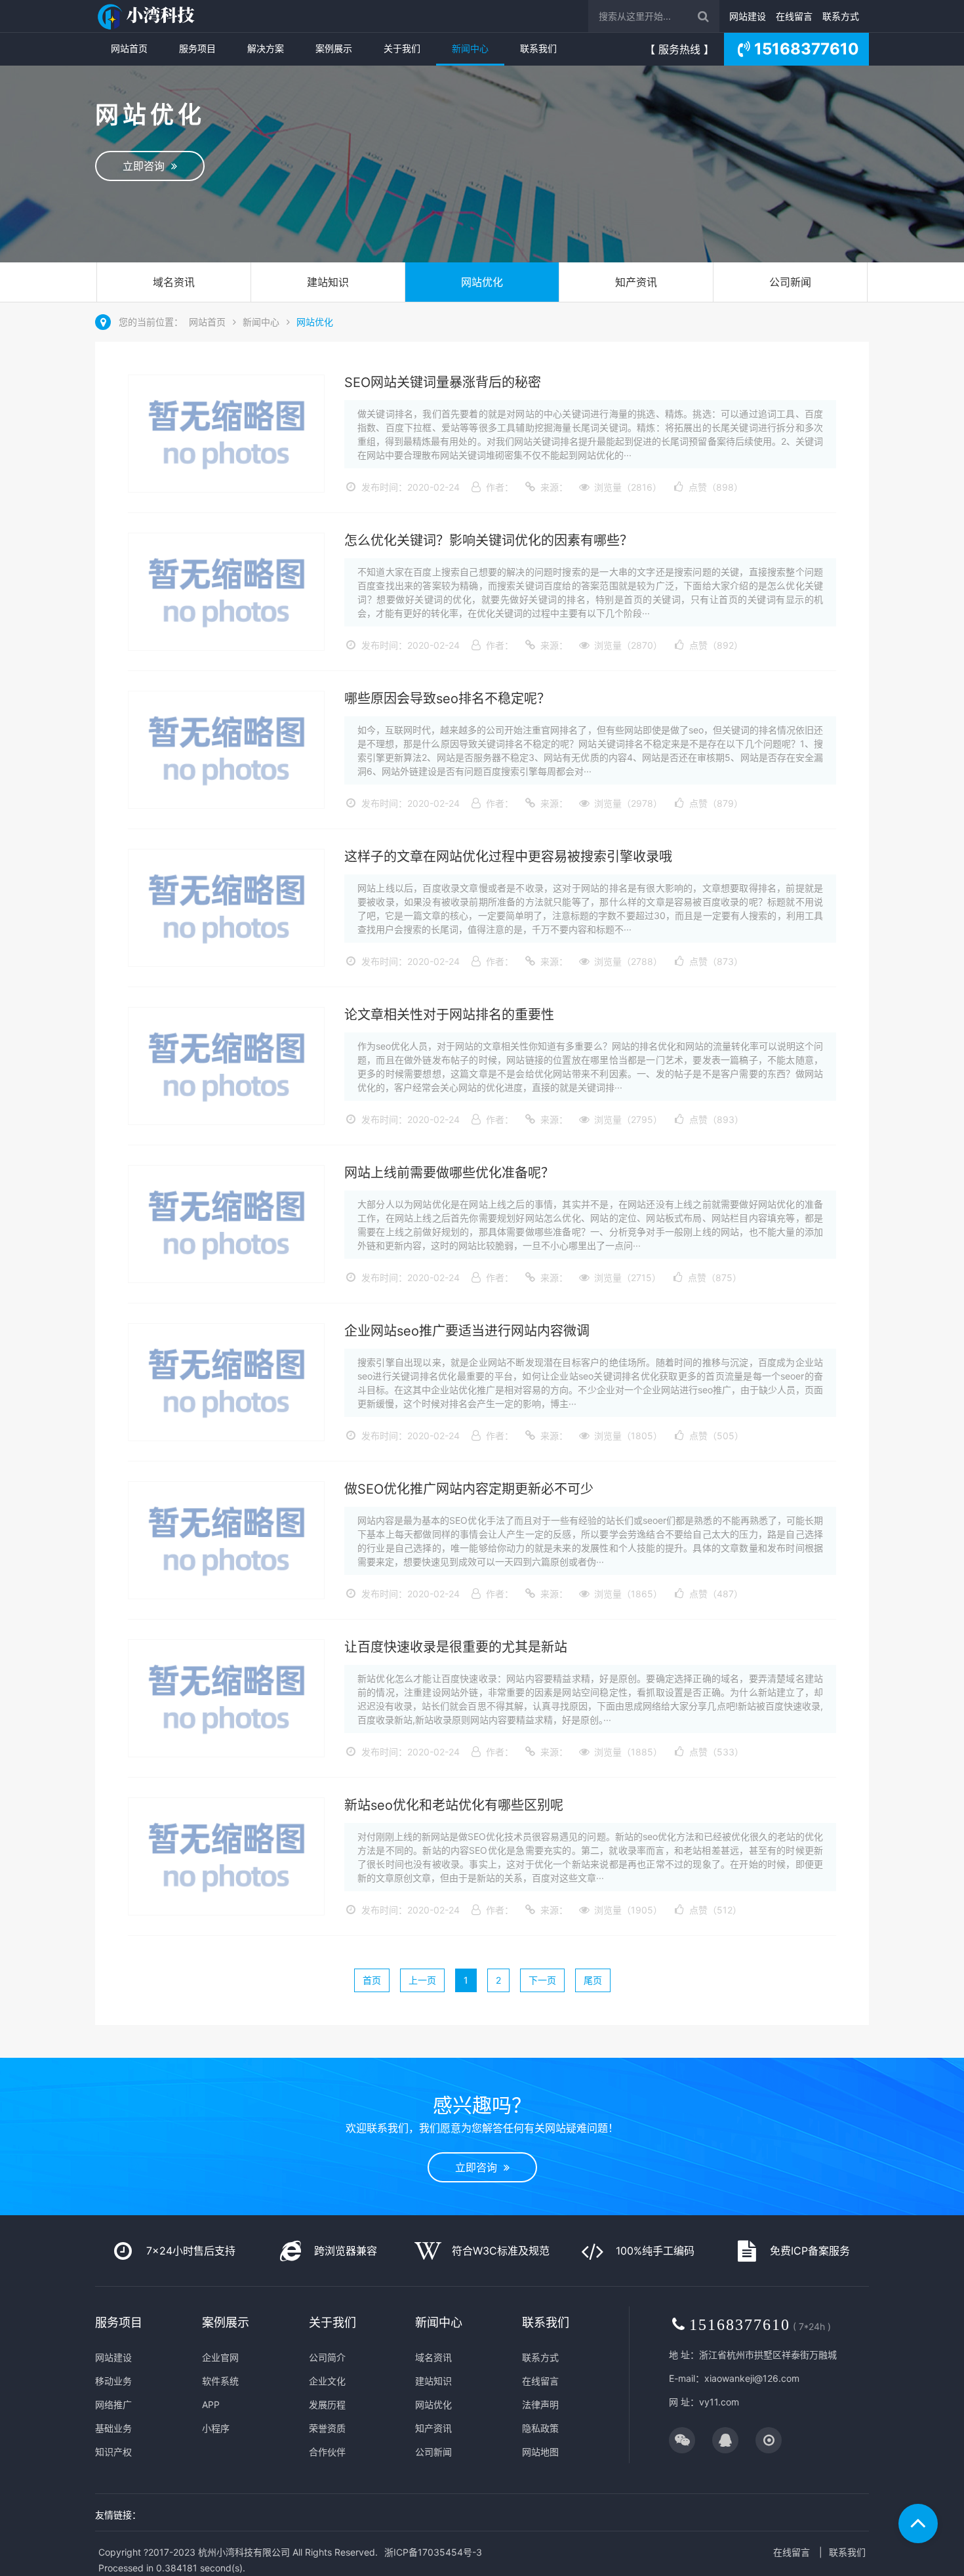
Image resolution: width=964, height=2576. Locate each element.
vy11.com (719, 2402)
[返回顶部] (918, 2524)
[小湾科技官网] (148, 16)
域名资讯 (174, 282)
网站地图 (540, 2452)
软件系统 (220, 2381)
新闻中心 (470, 48)
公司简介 (327, 2357)
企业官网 (220, 2357)
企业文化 (327, 2381)
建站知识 (328, 282)
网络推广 (113, 2404)
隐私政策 (540, 2428)
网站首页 (129, 48)
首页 (372, 1980)
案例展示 (334, 48)
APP (211, 2404)
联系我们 (538, 48)
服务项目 (197, 48)
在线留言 (794, 16)
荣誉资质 (327, 2428)
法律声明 (540, 2404)
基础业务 (113, 2428)
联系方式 (841, 16)
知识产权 (113, 2452)
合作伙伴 (327, 2452)
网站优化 (482, 282)
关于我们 (402, 48)
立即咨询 (147, 166)
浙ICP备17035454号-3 (433, 2552)
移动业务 (113, 2381)
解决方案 (266, 48)
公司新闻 (790, 282)
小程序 (216, 2428)
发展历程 (327, 2404)
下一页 (542, 1980)
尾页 (593, 1980)
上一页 (422, 1980)
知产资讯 (636, 282)
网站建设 (748, 16)
